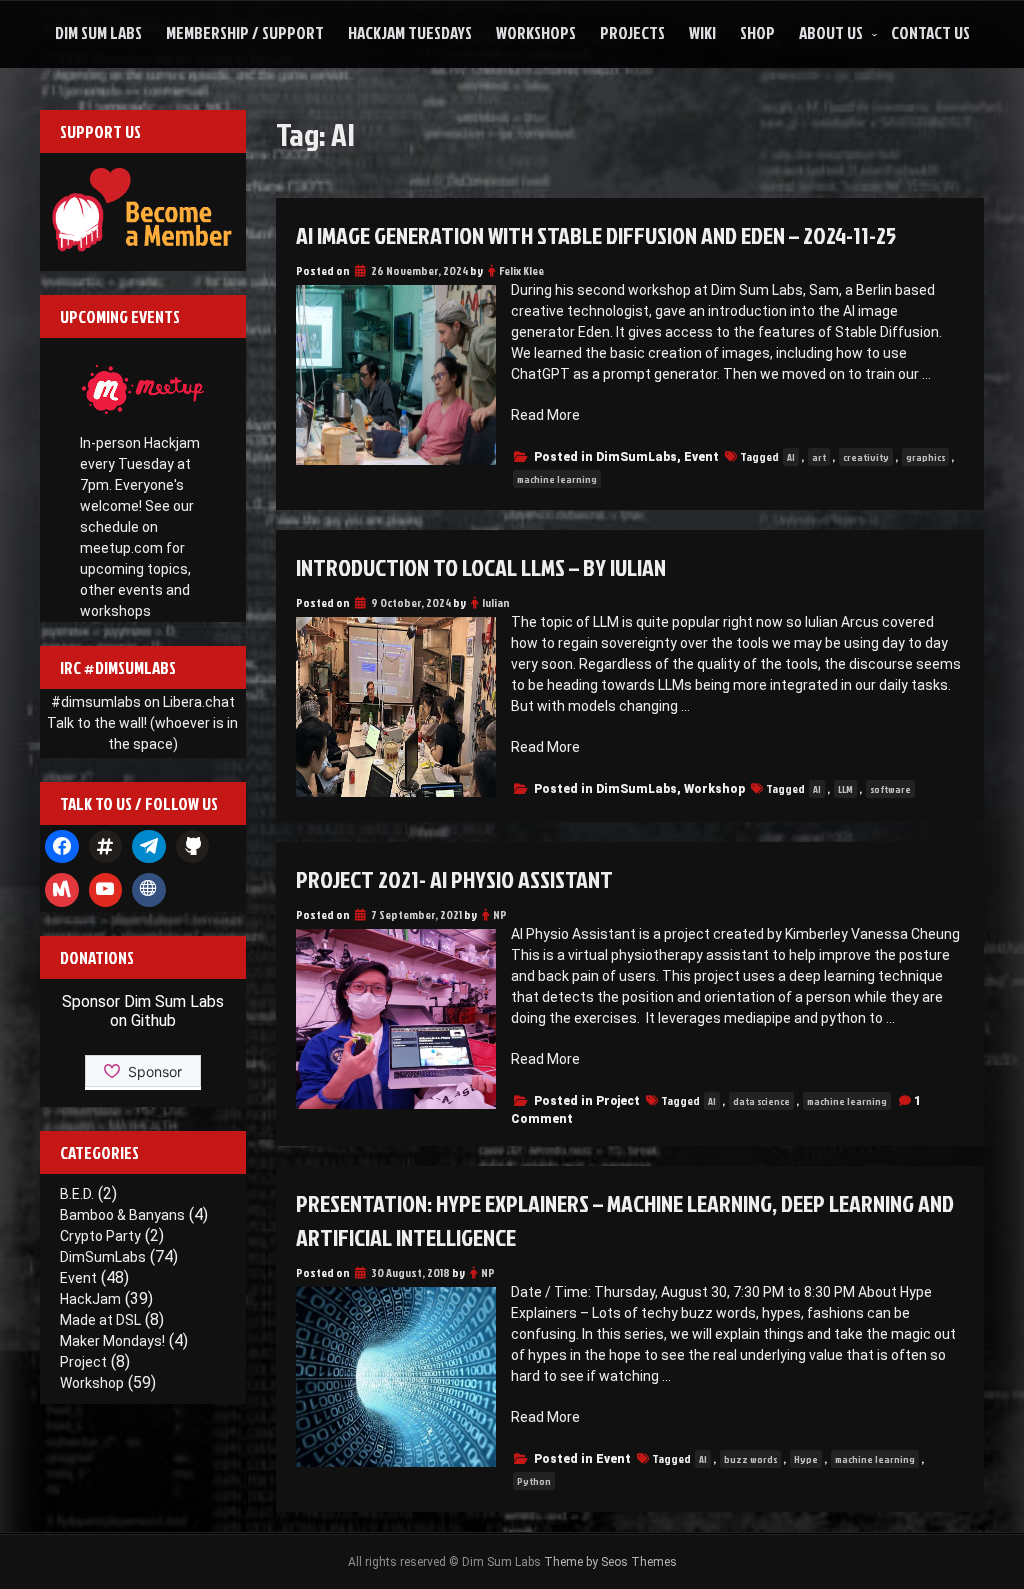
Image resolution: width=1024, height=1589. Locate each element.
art (819, 457)
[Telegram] (149, 847)
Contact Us (930, 32)
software (890, 789)
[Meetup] (62, 890)
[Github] (193, 847)
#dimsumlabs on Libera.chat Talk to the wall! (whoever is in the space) (142, 723)
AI (791, 457)
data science (761, 1101)
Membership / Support (245, 32)
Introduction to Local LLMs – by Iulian (481, 567)
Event (701, 457)
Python (534, 1481)
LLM (845, 789)
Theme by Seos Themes (610, 1562)
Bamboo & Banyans (122, 1215)
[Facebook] (62, 847)
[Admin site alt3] (149, 890)
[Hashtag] (106, 847)
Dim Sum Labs (98, 32)
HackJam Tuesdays (410, 32)
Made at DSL (100, 1320)
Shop (757, 32)
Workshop (714, 789)
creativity (866, 457)
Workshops (536, 32)
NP (500, 914)
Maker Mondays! (112, 1341)
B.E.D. (77, 1194)
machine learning (557, 479)
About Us (831, 32)
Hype (806, 1459)
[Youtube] (106, 890)
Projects (632, 32)
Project (618, 1101)
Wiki (702, 32)
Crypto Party (100, 1236)
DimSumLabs (636, 457)
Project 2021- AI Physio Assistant (454, 879)
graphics (925, 457)
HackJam (90, 1299)
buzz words (750, 1459)
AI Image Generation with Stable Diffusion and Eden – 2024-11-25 (596, 235)
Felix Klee (521, 270)
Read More (545, 415)
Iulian (496, 602)
